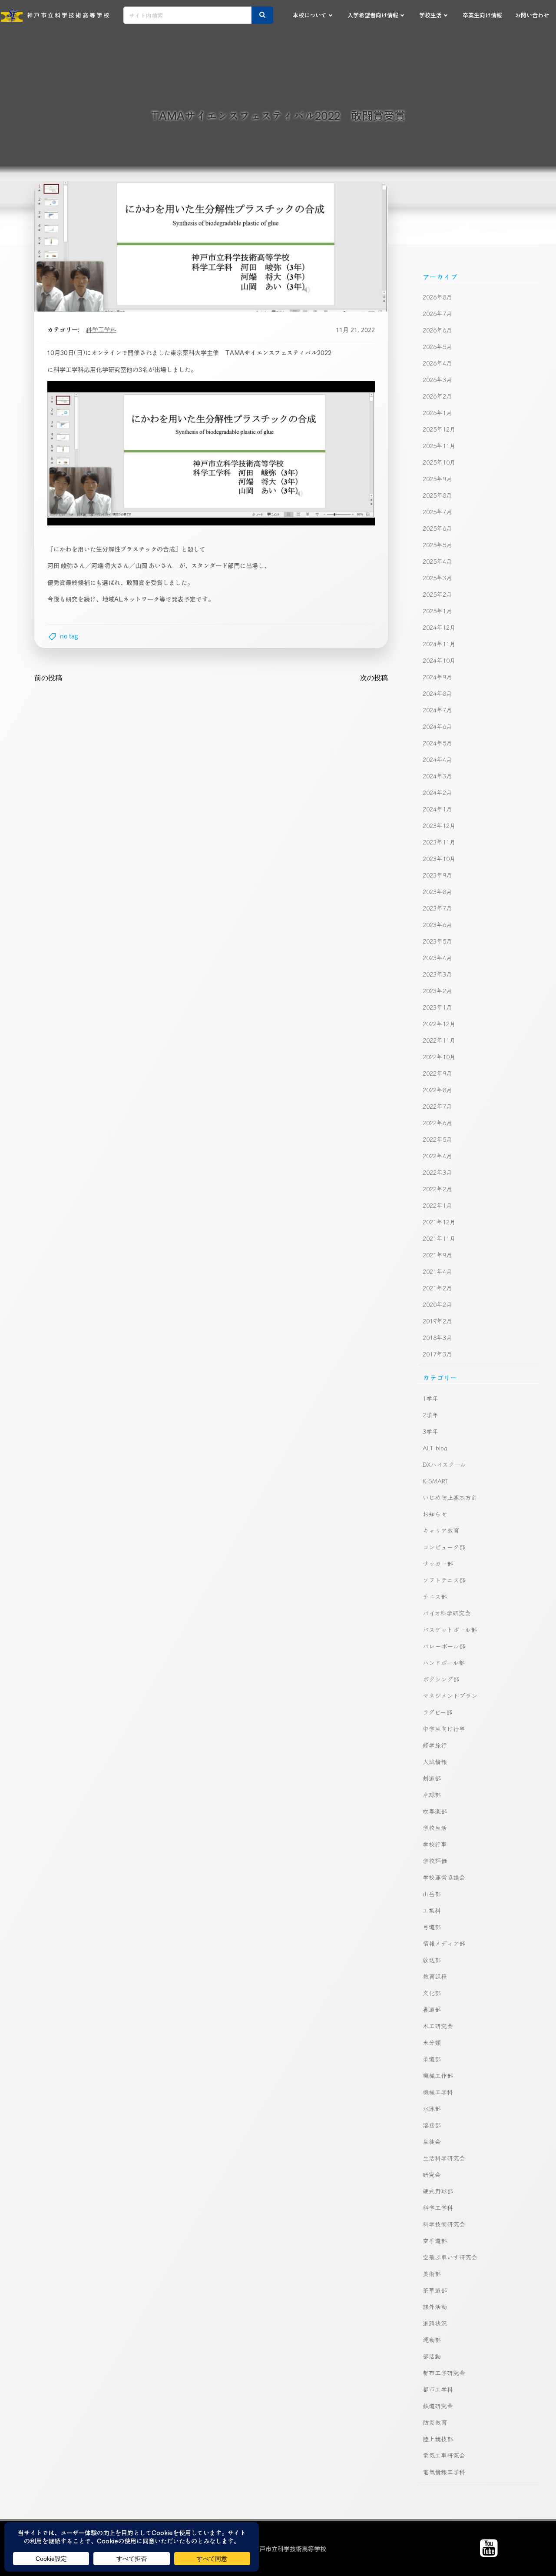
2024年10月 (439, 660)
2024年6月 (437, 726)
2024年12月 (439, 627)
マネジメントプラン (450, 1695)
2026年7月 (437, 313)
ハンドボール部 (444, 1662)
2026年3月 (437, 379)
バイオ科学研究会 (447, 1613)
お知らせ (435, 1514)
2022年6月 (437, 1123)
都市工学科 (438, 2389)
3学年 (430, 1431)
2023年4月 (437, 957)
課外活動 (435, 2307)
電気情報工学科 (444, 2472)
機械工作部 (438, 2075)
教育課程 (435, 1976)
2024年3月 (437, 776)
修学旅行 (435, 1745)
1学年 (430, 1398)
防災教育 (435, 2422)
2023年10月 (439, 858)
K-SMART (436, 1481)
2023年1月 (437, 1007)
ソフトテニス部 (444, 1580)
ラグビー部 (437, 1712)
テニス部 (435, 1596)
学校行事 (435, 1844)
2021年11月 (439, 1238)
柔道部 (432, 2059)
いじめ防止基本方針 (450, 1497)
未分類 (432, 2042)
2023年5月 (437, 941)
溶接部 (432, 2125)
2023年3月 (437, 974)
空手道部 (435, 2240)
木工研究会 (438, 2026)
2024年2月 (437, 792)
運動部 (432, 2340)
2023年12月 (439, 825)
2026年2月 (437, 396)
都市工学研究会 (444, 2373)
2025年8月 (437, 495)
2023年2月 (437, 991)
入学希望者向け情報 (373, 15)
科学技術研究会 (444, 2224)
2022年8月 (437, 1090)
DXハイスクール (444, 1464)
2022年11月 (439, 1040)
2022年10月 (439, 1057)
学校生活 (430, 15)
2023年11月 (439, 842)
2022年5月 (437, 1139)
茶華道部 (435, 2290)
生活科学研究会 (444, 2158)
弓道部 (432, 1927)
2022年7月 (437, 1106)
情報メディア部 (444, 1943)
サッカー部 (438, 1563)
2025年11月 (439, 445)
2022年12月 (439, 1024)
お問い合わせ (532, 15)
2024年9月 (437, 677)
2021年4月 (437, 1271)
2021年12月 (439, 1222)
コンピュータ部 (444, 1547)
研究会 (432, 2174)
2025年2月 (437, 594)
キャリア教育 (441, 1530)
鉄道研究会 (438, 2406)
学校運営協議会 (444, 1877)
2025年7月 (437, 512)
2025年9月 (437, 479)
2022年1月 (437, 1205)
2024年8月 (437, 693)
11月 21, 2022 (355, 330)
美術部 (432, 2274)
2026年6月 (437, 330)
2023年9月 (437, 875)
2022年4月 (437, 1156)
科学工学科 (101, 330)
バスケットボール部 (450, 1629)
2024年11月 (439, 644)
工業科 (432, 1910)
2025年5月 (437, 545)
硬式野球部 (438, 2191)
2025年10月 (439, 462)
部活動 (432, 2356)
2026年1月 (437, 412)
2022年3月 (437, 1172)
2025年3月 (437, 578)
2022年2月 (437, 1189)
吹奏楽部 (435, 1811)
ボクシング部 (441, 1679)
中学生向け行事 (444, 1728)
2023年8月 (437, 891)
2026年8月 (437, 297)
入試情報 (435, 1762)
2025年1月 (437, 611)
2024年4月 (437, 759)
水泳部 (432, 2108)
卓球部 (432, 1795)
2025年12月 (439, 429)
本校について (310, 15)
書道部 (432, 2009)
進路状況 (435, 2323)
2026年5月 (437, 346)
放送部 (432, 1960)
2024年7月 (437, 710)
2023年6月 (437, 924)
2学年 (430, 1415)
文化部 (432, 1993)
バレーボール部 (444, 1646)
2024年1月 (437, 809)
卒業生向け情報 (482, 15)
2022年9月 (437, 1073)
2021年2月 (437, 1288)
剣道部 (432, 1778)
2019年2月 (437, 1321)
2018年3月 (437, 1337)
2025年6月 (437, 528)
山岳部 (432, 1894)
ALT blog (435, 1448)
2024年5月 (437, 743)
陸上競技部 (438, 2439)
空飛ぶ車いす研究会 (450, 2257)
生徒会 (432, 2141)
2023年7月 (437, 908)
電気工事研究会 (444, 2455)
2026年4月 (437, 363)
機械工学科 (438, 2092)
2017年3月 (437, 1354)
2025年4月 (437, 561)
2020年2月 (437, 1304)
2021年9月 (437, 1255)
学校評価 (435, 1861)
